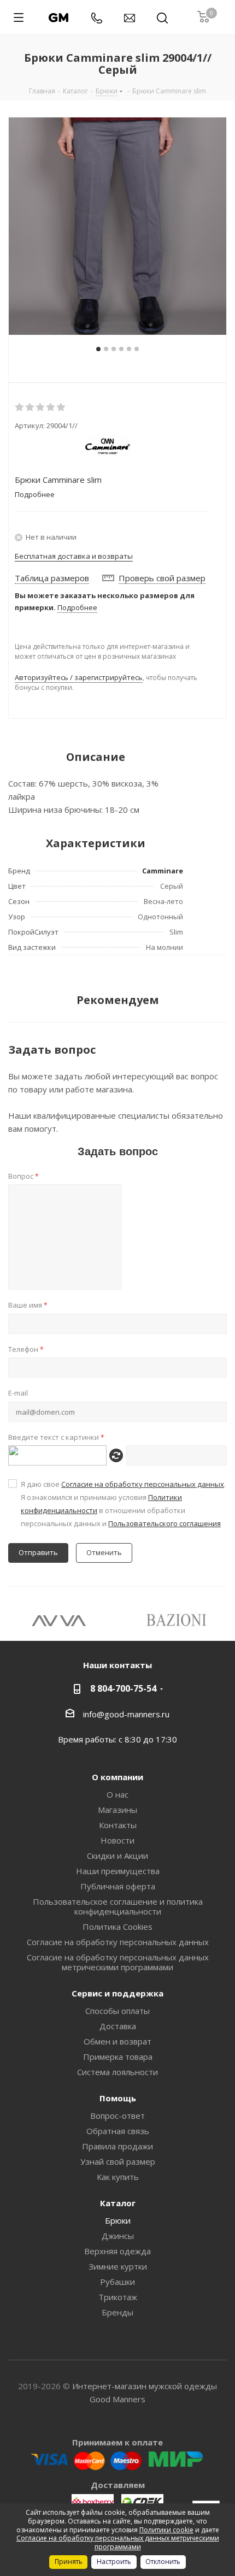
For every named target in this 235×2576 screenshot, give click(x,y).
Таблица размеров (52, 578)
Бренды (117, 2312)
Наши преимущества (118, 1871)
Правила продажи (117, 2146)
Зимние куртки (118, 2266)
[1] (20, 407)
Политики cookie (166, 2530)
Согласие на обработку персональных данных (143, 1484)
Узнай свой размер (118, 2161)
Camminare (163, 871)
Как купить (118, 2177)
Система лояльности (117, 2072)
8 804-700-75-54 (123, 1688)
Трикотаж (118, 2297)
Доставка (118, 2026)
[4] (51, 407)
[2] (30, 407)
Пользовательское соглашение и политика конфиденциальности (118, 1906)
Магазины (117, 1810)
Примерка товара (118, 2057)
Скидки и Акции (117, 1856)
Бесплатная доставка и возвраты (74, 556)
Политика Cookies (117, 1927)
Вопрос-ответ (117, 2116)
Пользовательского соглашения (164, 1523)
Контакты (118, 1825)
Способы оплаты (117, 2011)
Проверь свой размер (162, 578)
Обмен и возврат (117, 2041)
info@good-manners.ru (126, 1714)
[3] (41, 407)
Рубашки (117, 2282)
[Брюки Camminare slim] (117, 226)
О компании (117, 1777)
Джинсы (118, 2236)
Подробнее (77, 607)
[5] (61, 407)
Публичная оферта (118, 1886)
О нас (117, 1794)
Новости (117, 1840)
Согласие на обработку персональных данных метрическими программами (118, 1962)
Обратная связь (118, 2131)
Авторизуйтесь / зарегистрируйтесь (79, 677)
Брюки (118, 2220)
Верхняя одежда (117, 2251)
